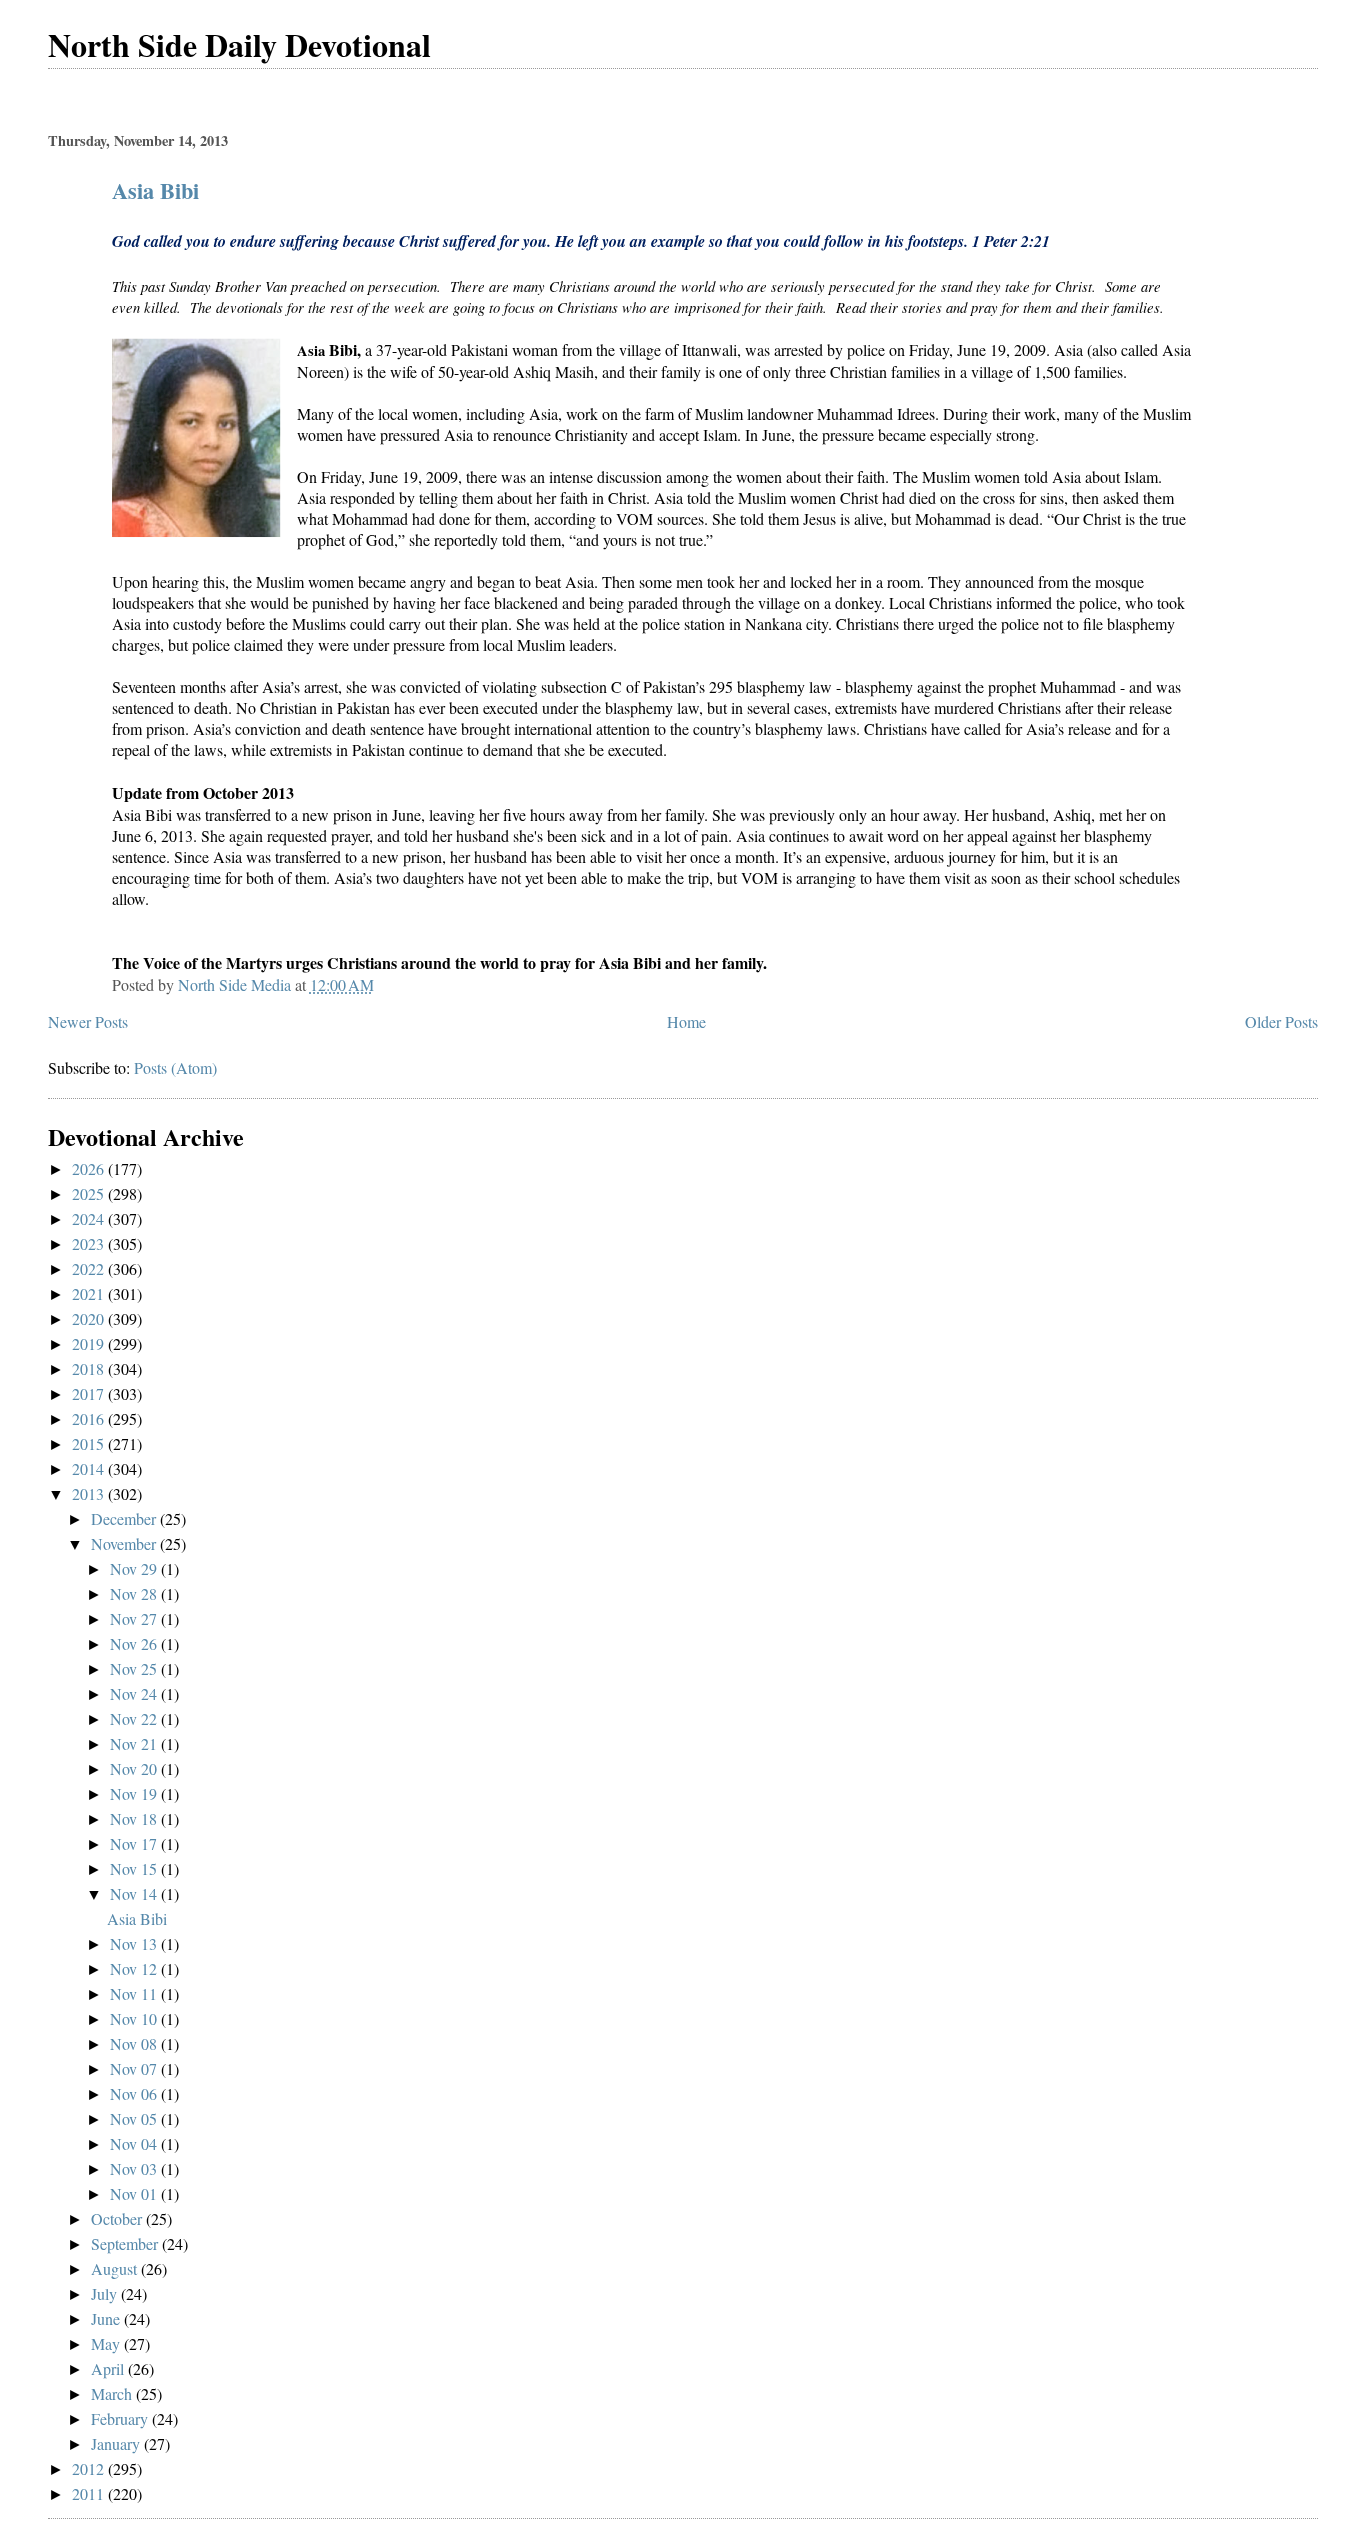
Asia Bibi (155, 190)
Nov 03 (135, 2168)
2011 (90, 2493)
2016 (90, 1418)
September (126, 2243)
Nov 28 (135, 1593)
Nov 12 (135, 1968)
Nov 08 (135, 2043)
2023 (90, 1243)
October (118, 2218)
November (125, 1543)
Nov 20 (135, 1768)
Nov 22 (135, 1718)
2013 (90, 1493)
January (117, 2443)
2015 (90, 1443)
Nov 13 (135, 1943)
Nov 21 (135, 1743)
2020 (90, 1318)
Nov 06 (135, 2093)
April (109, 2368)
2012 (90, 2468)
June (107, 2318)
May (107, 2343)
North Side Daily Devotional (239, 44)
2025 (90, 1193)
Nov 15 (135, 1868)
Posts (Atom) (175, 1067)
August (116, 2268)
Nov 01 (135, 2193)
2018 (90, 1368)
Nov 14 (135, 1893)
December (125, 1518)
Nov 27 (135, 1618)
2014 (90, 1468)
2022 (90, 1268)
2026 (90, 1168)
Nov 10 (135, 2018)
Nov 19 (135, 1793)
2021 (90, 1293)
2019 (90, 1343)
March (113, 2393)
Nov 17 (135, 1843)
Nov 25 (135, 1668)
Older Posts (1281, 1021)
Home (686, 1021)
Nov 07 (135, 2068)
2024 (90, 1218)
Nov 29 (135, 1568)
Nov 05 (135, 2118)
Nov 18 (135, 1818)
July (106, 2293)
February (121, 2418)
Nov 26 (135, 1643)
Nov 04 (135, 2143)
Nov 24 (135, 1693)
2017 (90, 1393)
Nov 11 (135, 1993)
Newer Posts (88, 1021)
